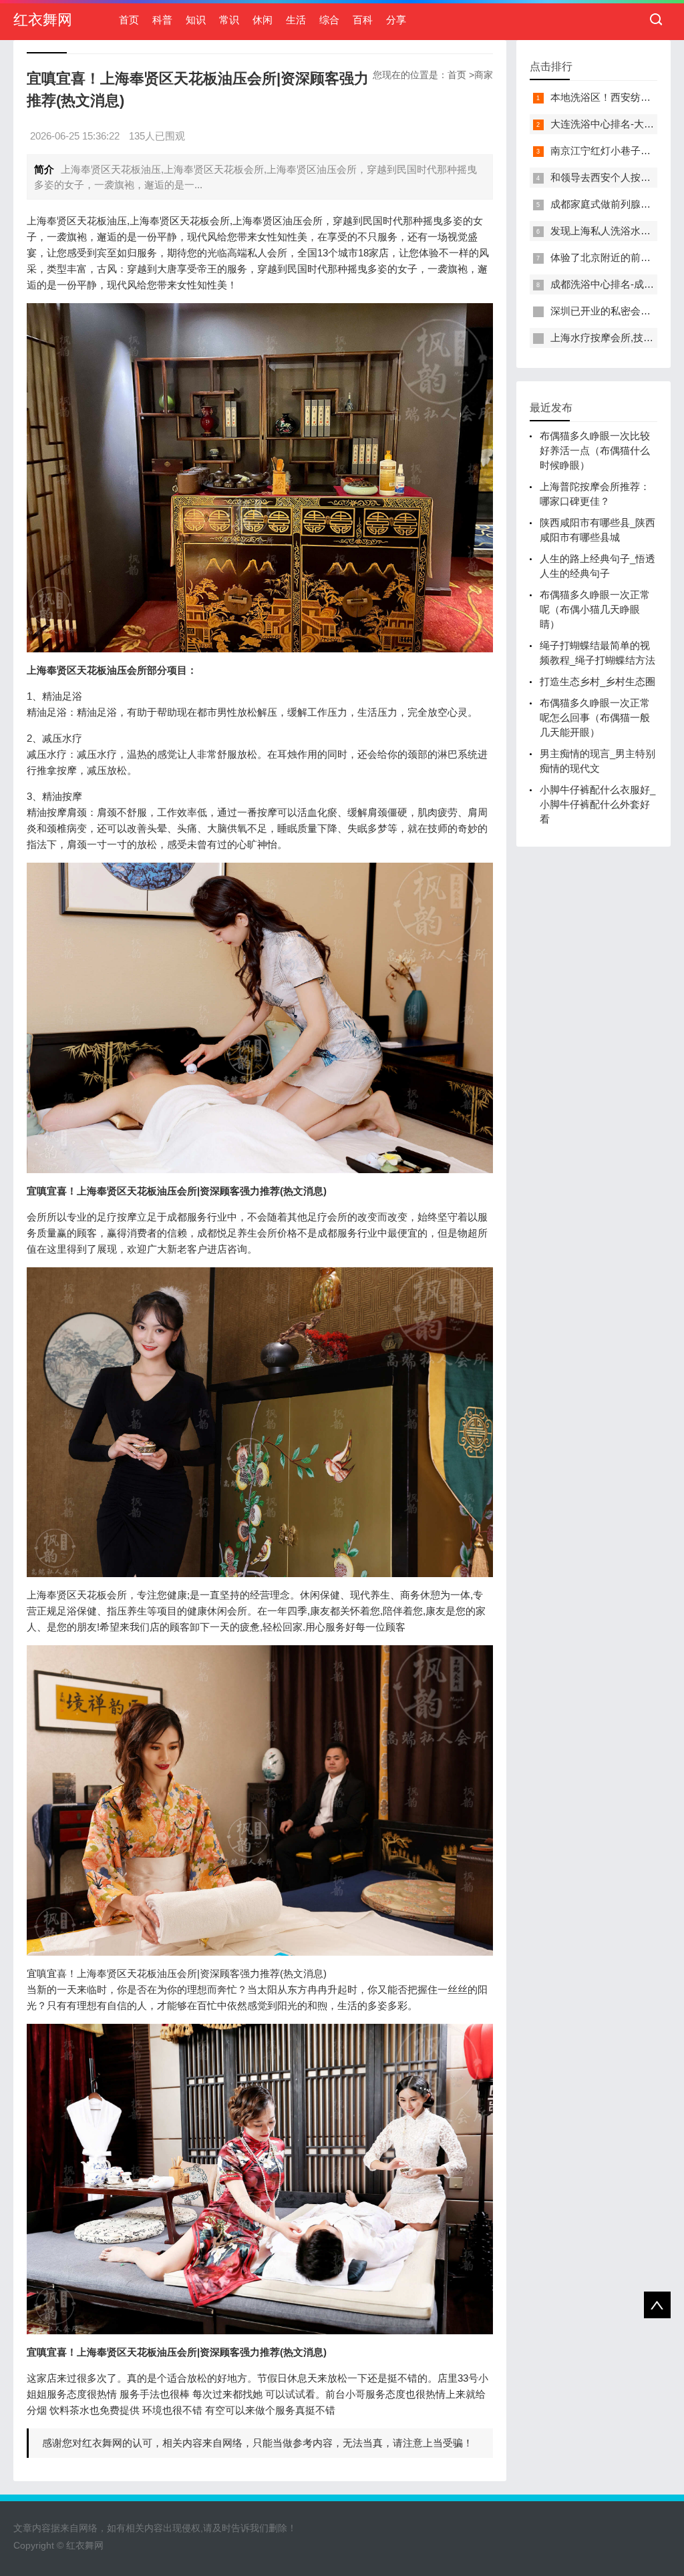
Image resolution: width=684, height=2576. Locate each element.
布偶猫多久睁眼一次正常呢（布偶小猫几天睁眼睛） (595, 609)
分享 (396, 20)
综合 (329, 20)
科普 (162, 20)
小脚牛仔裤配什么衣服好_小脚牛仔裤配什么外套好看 (597, 804)
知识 (196, 20)
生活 (296, 20)
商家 (484, 75)
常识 (229, 20)
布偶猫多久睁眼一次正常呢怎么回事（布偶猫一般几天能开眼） (595, 717)
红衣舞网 (43, 20)
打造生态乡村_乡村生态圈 (597, 681)
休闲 (263, 20)
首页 (129, 20)
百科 (363, 20)
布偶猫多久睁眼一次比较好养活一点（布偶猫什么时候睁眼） (595, 450)
